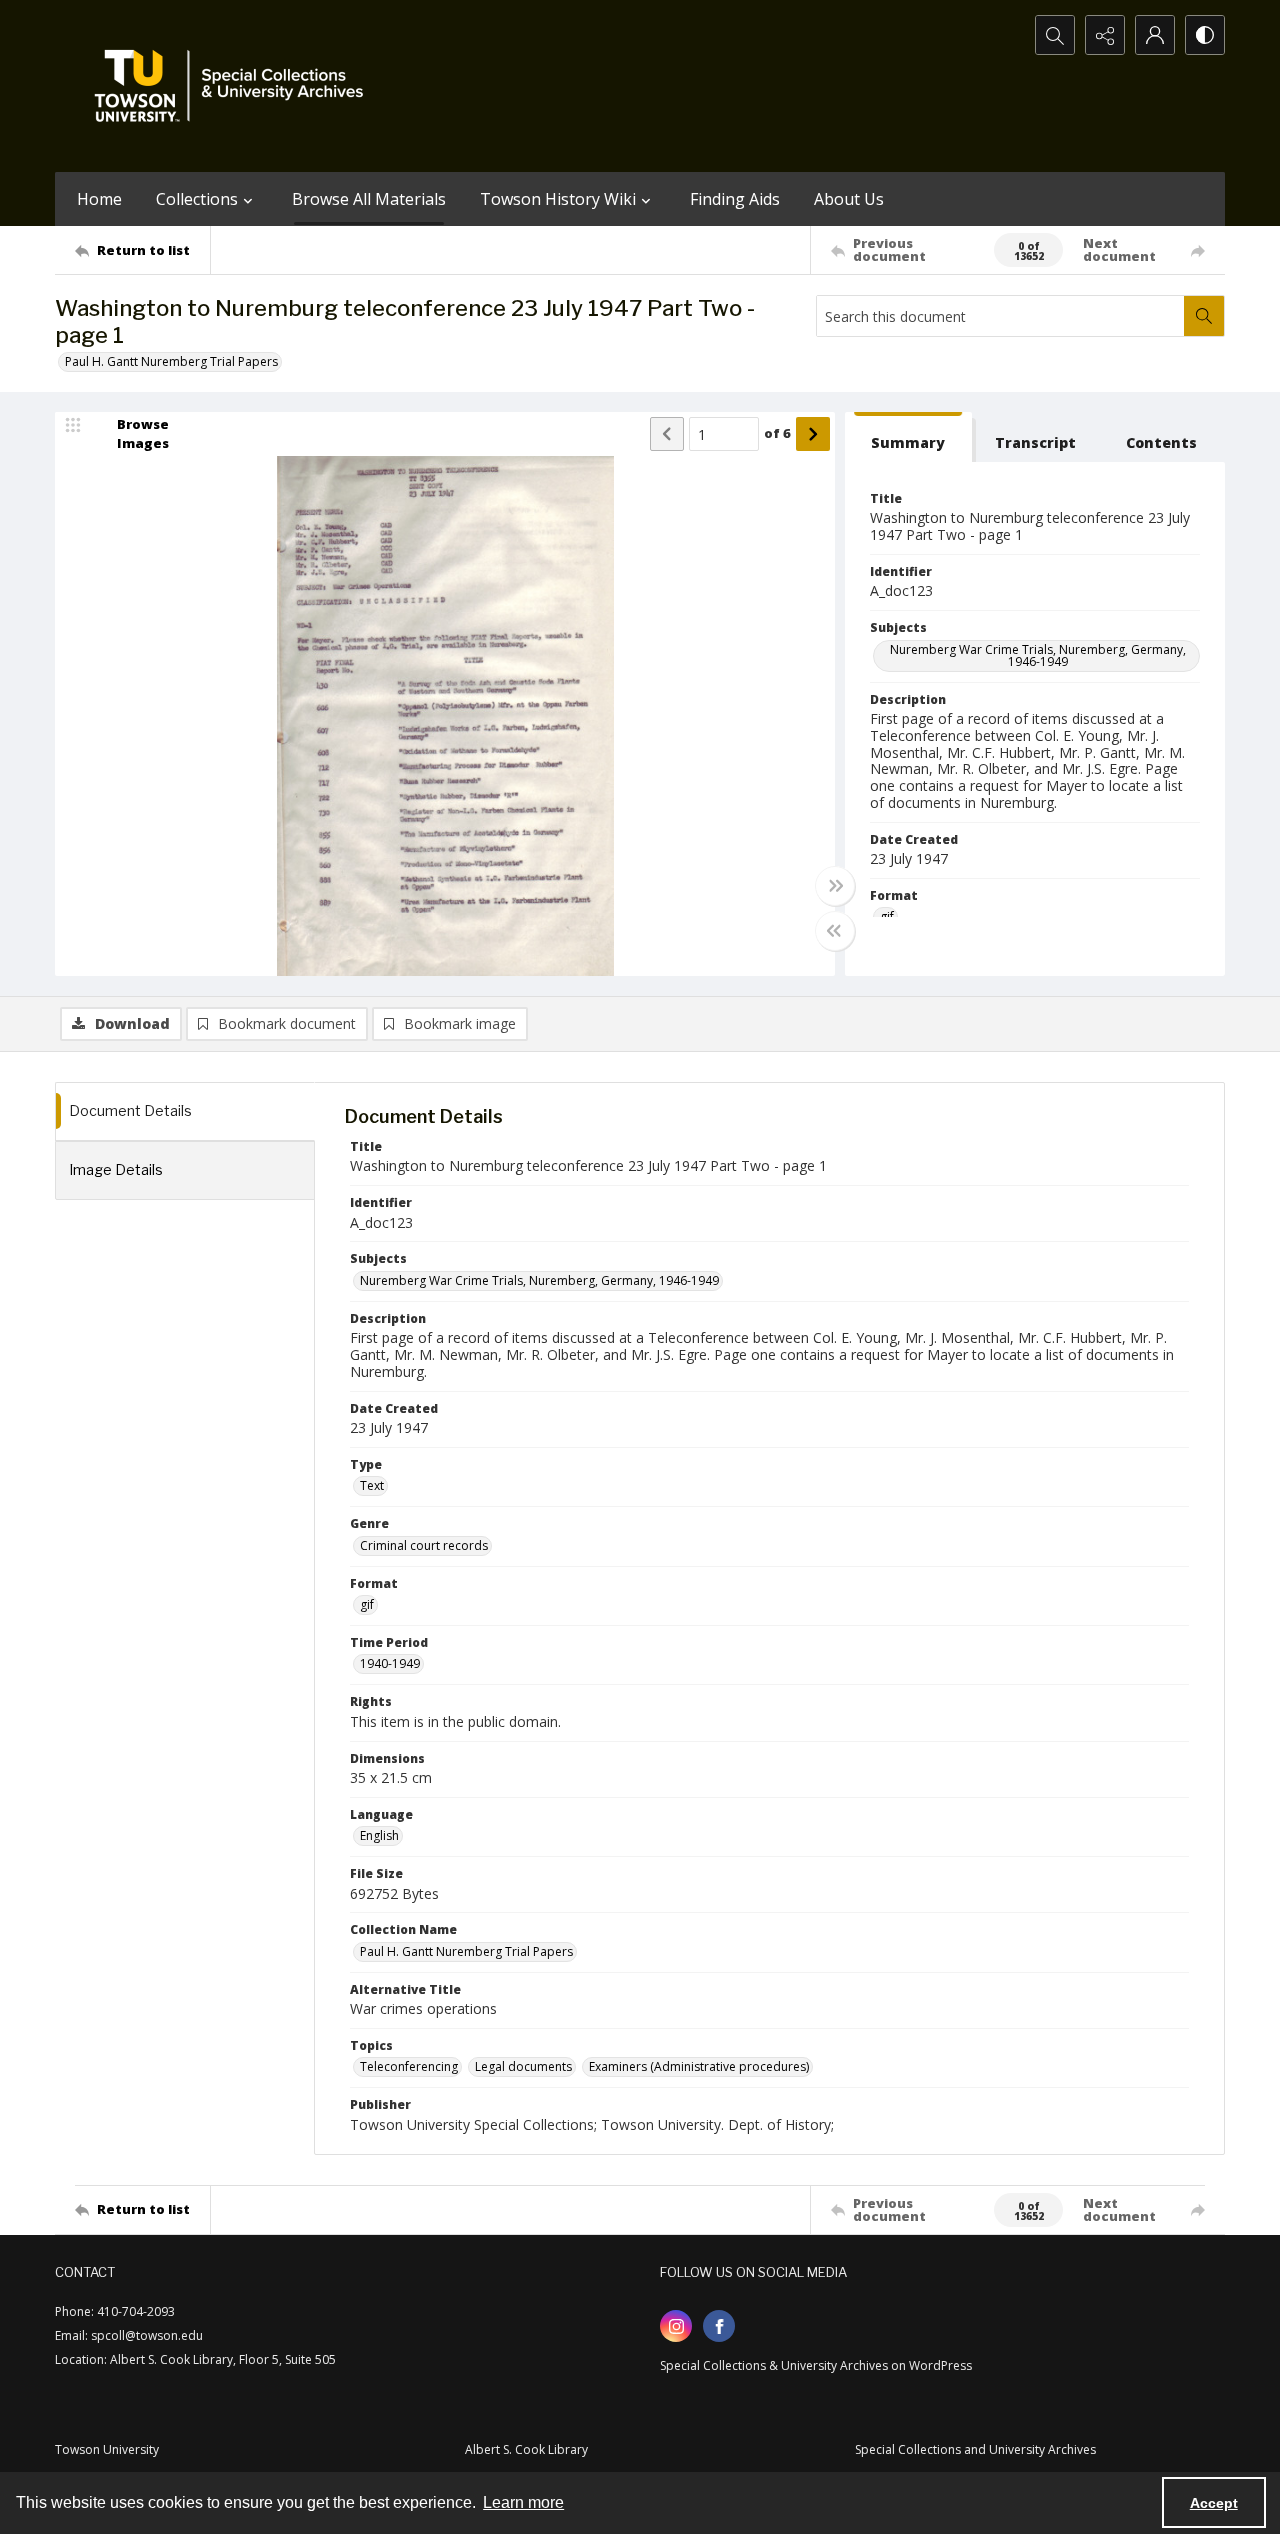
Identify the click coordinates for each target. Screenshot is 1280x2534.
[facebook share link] (719, 2326)
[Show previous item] (667, 434)
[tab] (908, 437)
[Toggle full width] (835, 886)
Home (99, 199)
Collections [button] (197, 199)
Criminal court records (424, 1545)
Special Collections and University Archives (975, 2449)
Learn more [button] (523, 2502)
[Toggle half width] (835, 931)
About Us (849, 199)
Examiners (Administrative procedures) (699, 2066)
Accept (1214, 2503)
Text (372, 1485)
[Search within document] (1204, 316)
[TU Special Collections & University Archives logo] (235, 86)
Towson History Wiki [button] (558, 199)
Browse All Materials (369, 199)
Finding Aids (735, 199)
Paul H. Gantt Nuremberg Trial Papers (171, 361)
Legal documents (523, 2066)
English (379, 1835)
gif (367, 1604)
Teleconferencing (409, 2066)
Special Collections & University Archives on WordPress (816, 2365)
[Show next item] (813, 434)
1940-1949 (390, 1663)
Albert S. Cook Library (526, 2449)
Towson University (107, 2449)
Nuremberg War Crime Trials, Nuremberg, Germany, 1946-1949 (1038, 655)
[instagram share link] (676, 2326)
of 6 (777, 433)
